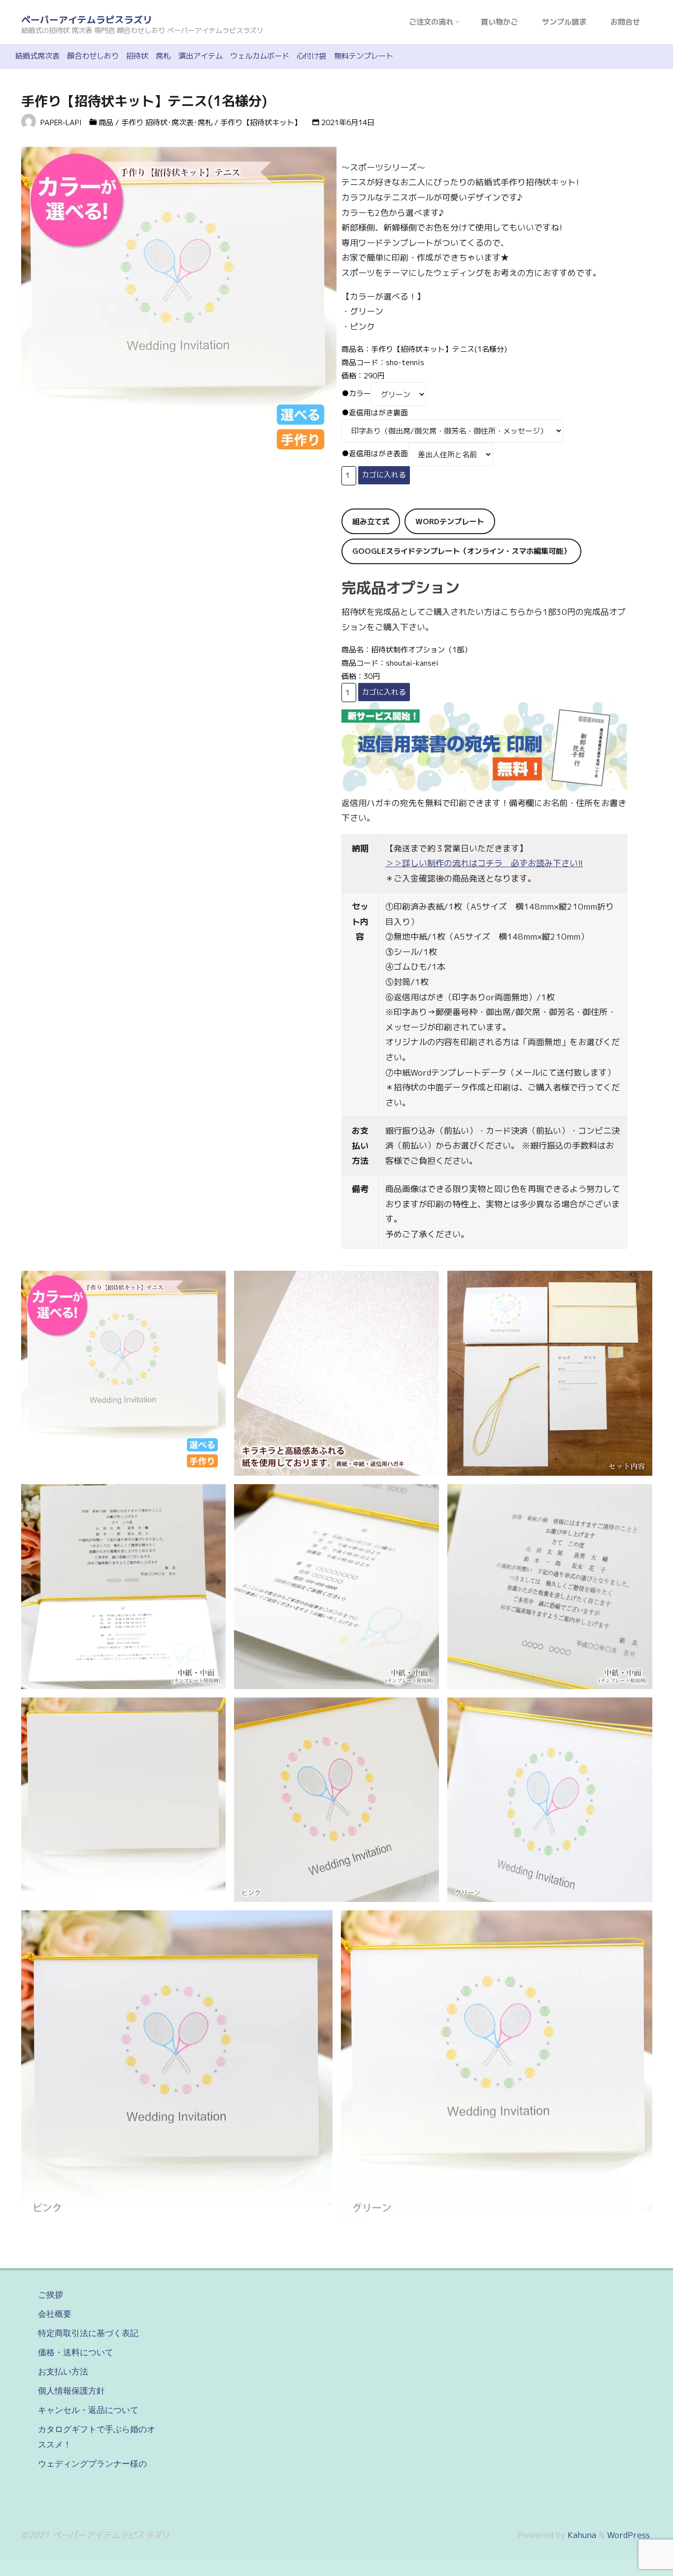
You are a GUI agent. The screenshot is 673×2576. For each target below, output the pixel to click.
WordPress (628, 2535)
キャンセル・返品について (88, 2410)
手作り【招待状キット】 (261, 122)
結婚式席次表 (37, 56)
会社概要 (55, 2314)
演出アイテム (201, 56)
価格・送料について (76, 2352)
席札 (163, 56)
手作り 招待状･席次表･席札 (167, 122)
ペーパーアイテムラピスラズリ (87, 20)
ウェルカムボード (260, 56)
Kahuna (581, 2535)
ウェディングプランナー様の (92, 2464)
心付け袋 (311, 56)
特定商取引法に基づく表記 (88, 2333)
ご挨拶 (50, 2295)
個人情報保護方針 (71, 2391)
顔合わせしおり (93, 56)
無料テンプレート (364, 56)
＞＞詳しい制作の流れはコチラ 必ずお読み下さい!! (484, 863)
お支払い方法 (63, 2372)
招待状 (137, 56)
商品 (106, 122)
